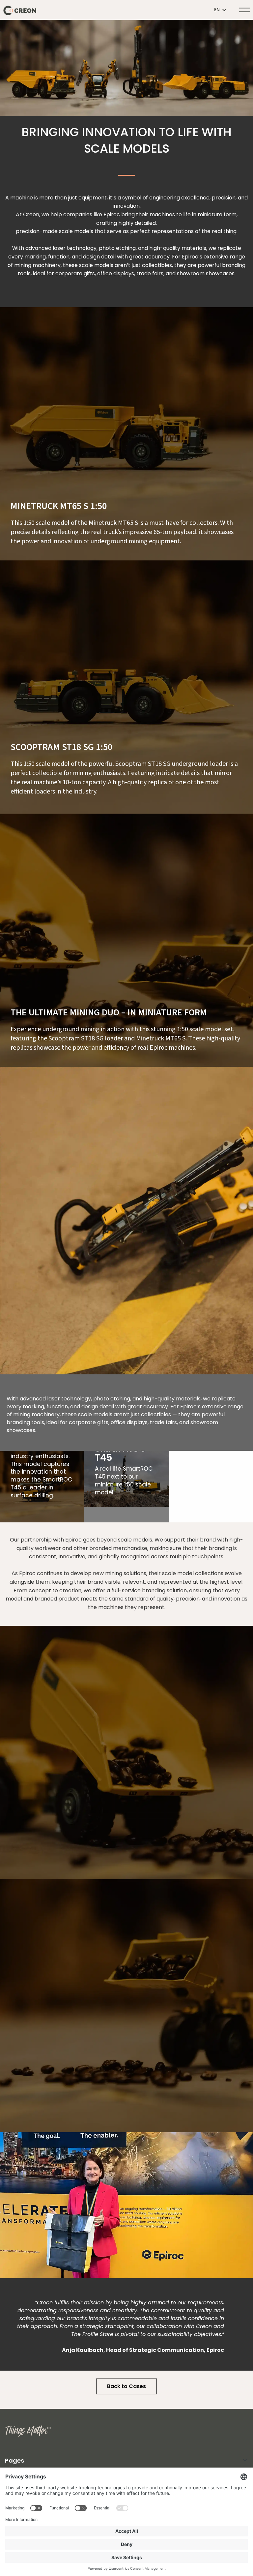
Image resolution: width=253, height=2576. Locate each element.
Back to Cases (126, 2386)
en (217, 10)
